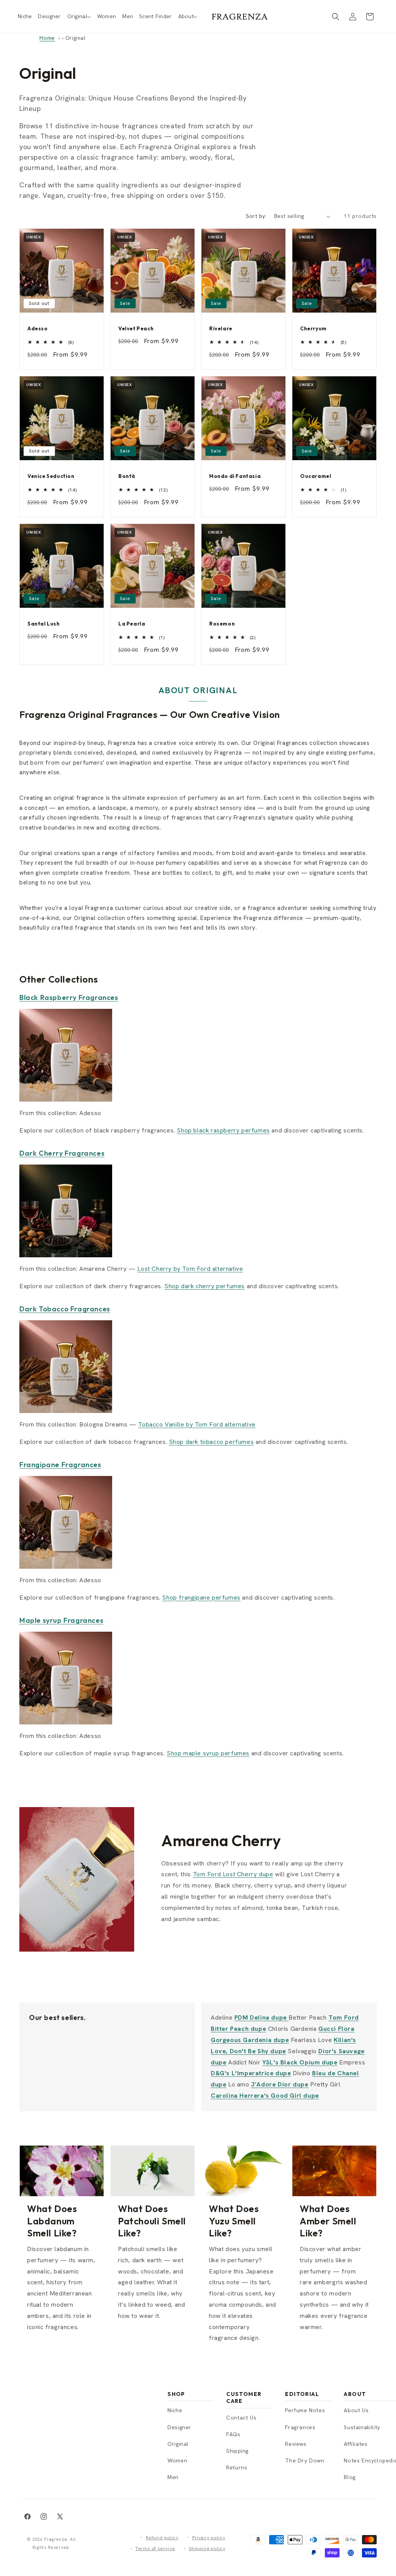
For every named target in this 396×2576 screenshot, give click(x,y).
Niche (175, 2410)
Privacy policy (209, 2538)
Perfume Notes (305, 2410)
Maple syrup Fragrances (61, 1620)
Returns (237, 2467)
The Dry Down (305, 2460)
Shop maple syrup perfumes (208, 1753)
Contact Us (241, 2418)
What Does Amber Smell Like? (328, 2221)
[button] (79, 16)
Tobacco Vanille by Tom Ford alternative (197, 1424)
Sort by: (256, 216)
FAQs (233, 2434)
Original (178, 2444)
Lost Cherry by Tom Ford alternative (190, 1269)
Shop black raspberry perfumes (223, 1130)
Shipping (237, 2451)
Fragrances (300, 2427)
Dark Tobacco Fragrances (65, 1309)
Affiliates (356, 2444)
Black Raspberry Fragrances (69, 997)
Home (47, 38)
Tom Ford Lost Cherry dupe (233, 1874)
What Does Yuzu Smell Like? (234, 2221)
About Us (356, 2410)
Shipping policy (207, 2549)
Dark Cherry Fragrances (62, 1153)
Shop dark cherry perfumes (205, 1286)
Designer (179, 2427)
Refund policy (162, 2538)
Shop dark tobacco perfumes (212, 1442)
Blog (350, 2477)
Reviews (296, 2444)
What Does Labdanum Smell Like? (52, 2221)
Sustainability (362, 2427)
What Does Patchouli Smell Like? (152, 2221)
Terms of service (155, 2549)
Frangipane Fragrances (60, 1465)
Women (177, 2460)
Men (173, 2477)
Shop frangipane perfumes (201, 1597)
